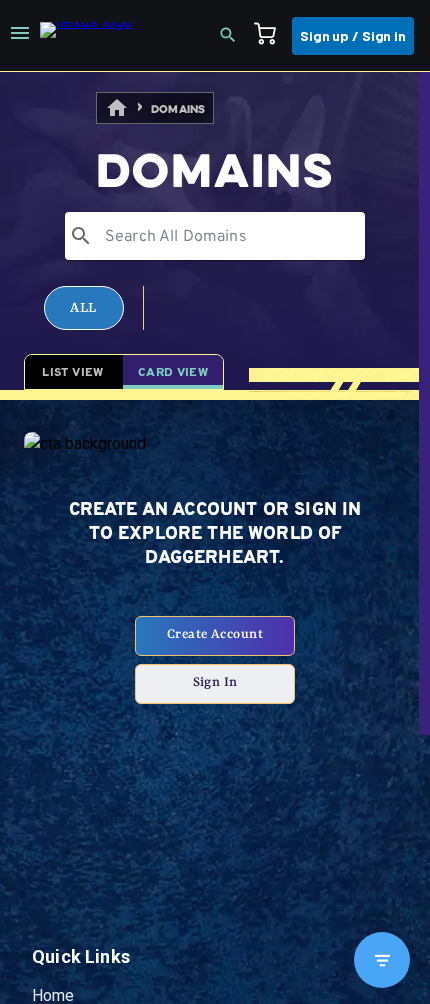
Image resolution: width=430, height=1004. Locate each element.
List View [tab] (72, 471)
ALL (83, 357)
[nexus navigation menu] (20, 36)
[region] (215, 538)
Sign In (215, 780)
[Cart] (271, 36)
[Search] (234, 36)
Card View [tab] (173, 471)
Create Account (215, 732)
